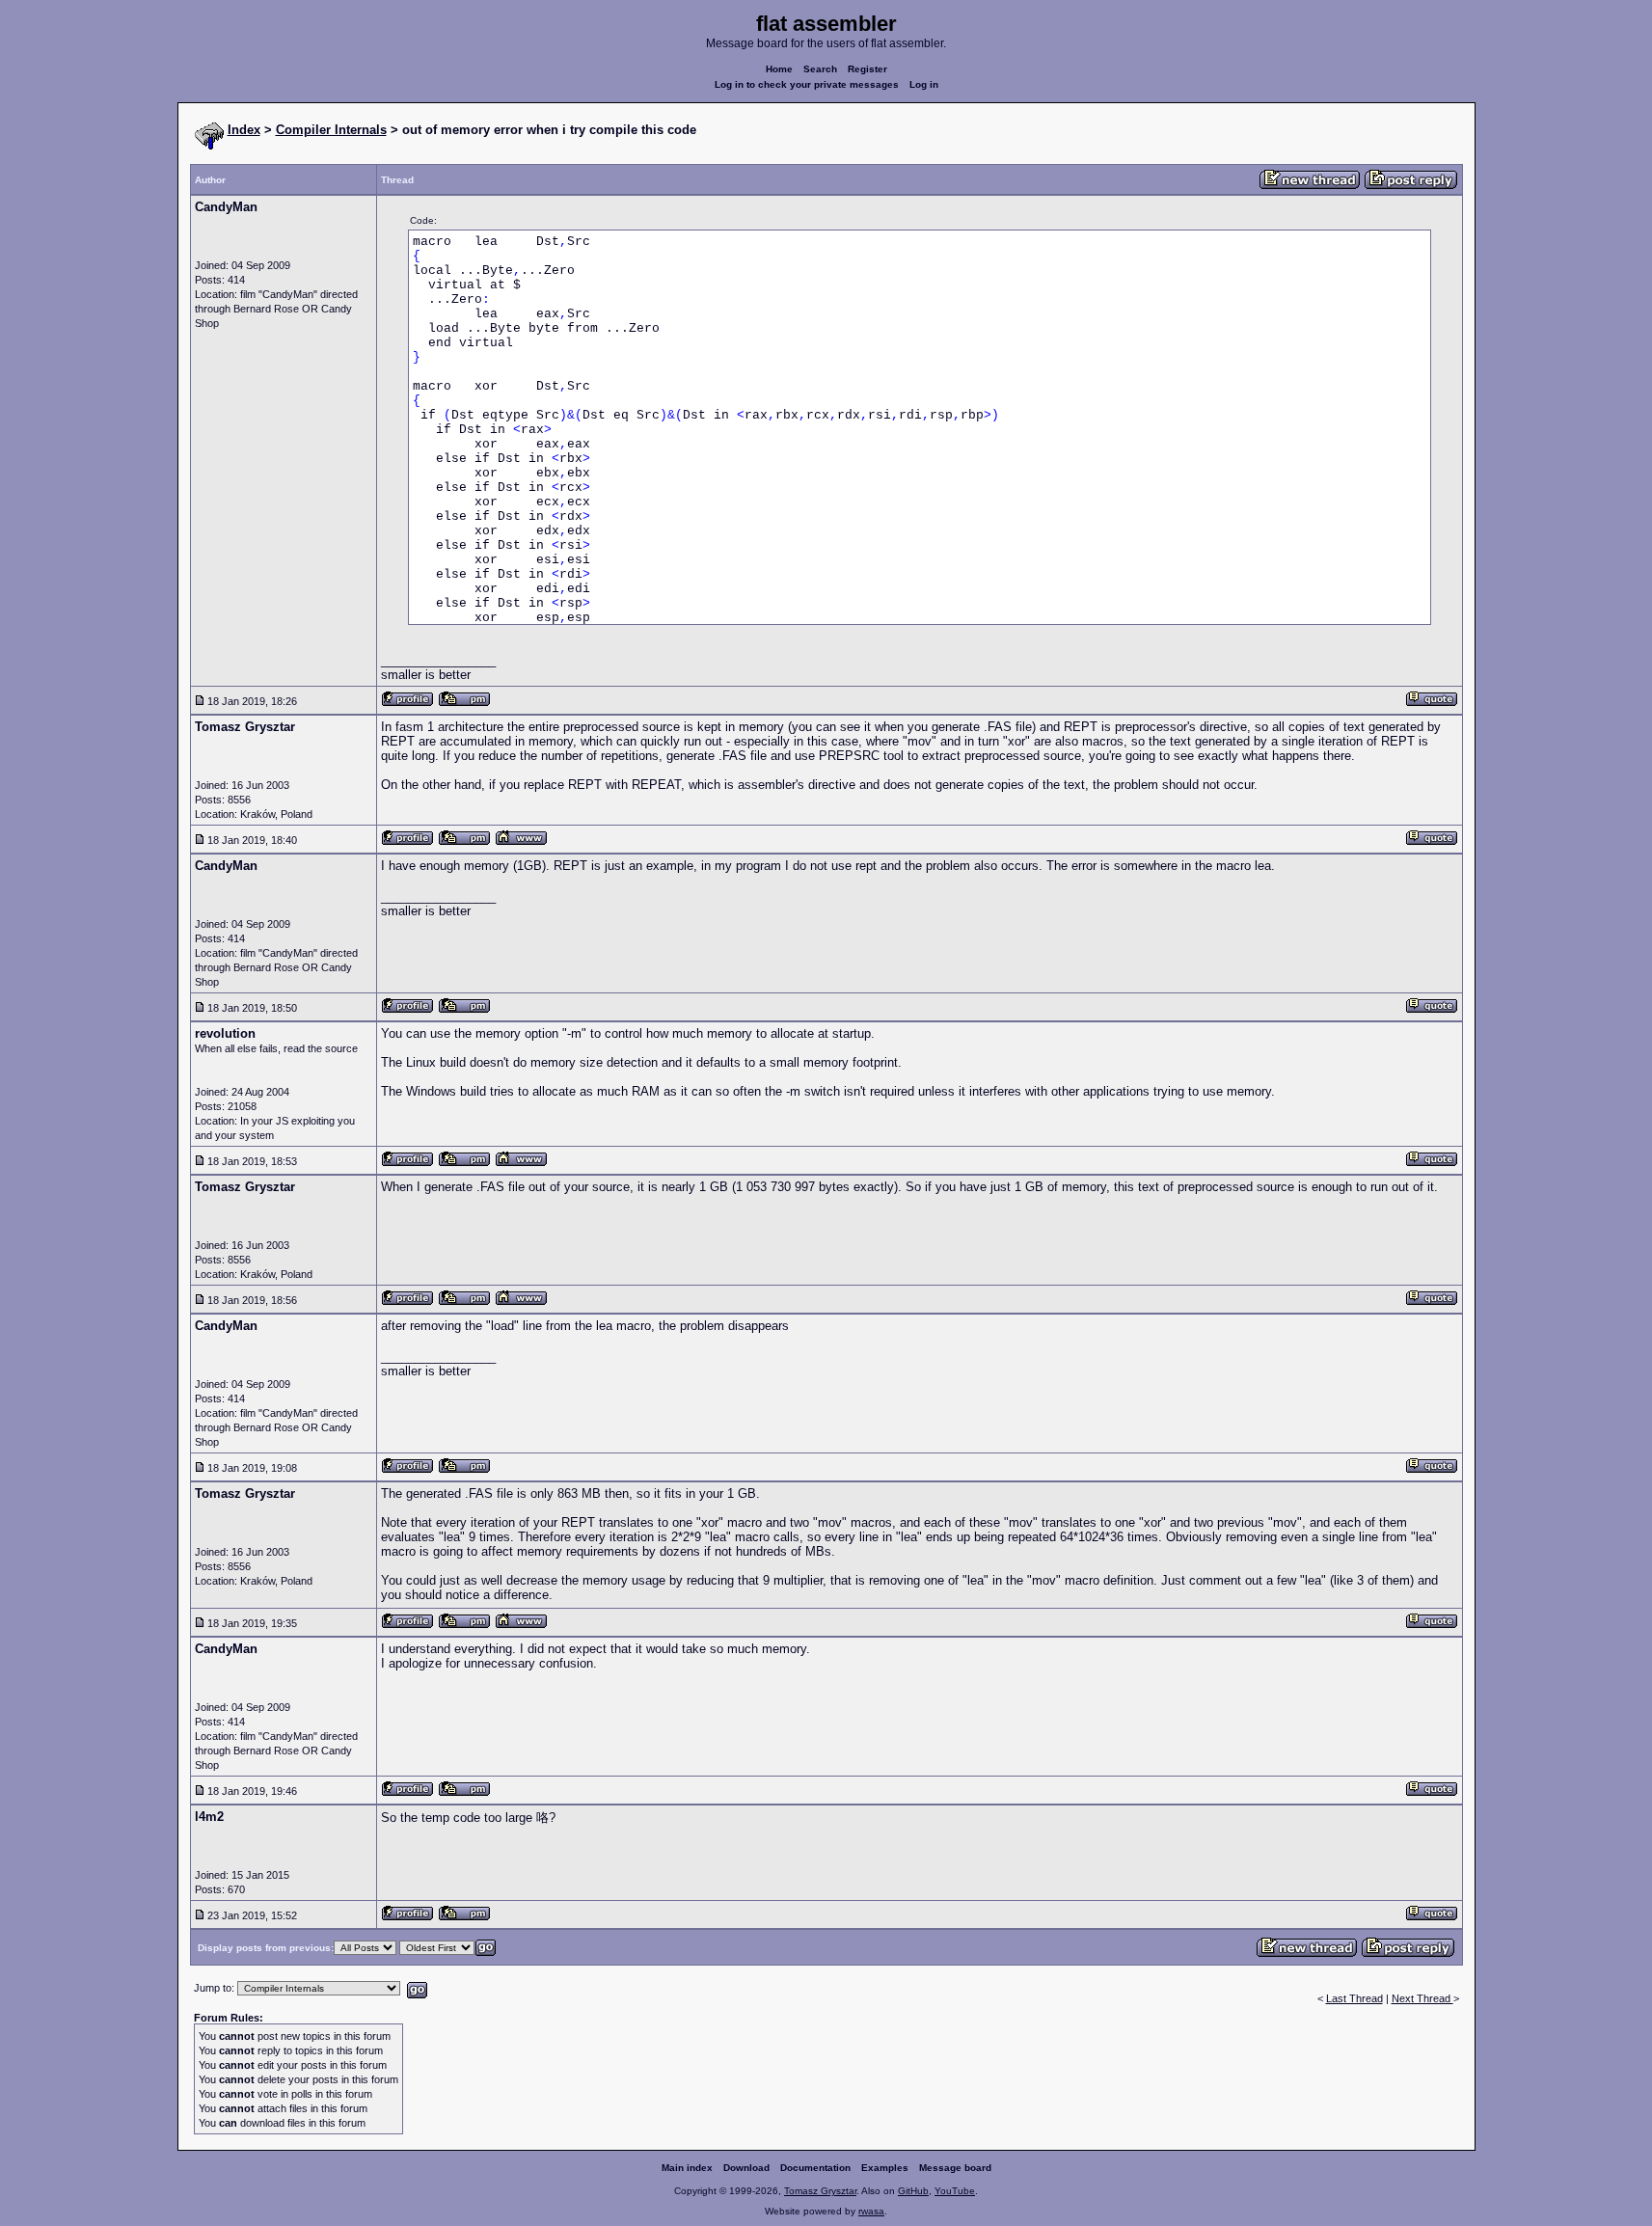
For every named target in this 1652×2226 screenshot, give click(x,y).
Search (820, 69)
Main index (687, 2168)
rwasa (871, 2211)
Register (867, 69)
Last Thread (1354, 1998)
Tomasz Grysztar (820, 2191)
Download (746, 2168)
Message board (955, 2168)
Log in (924, 84)
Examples (885, 2168)
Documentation (815, 2168)
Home (779, 69)
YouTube (955, 2191)
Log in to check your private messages (807, 84)
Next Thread (1422, 1998)
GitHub (913, 2191)
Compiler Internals (331, 130)
